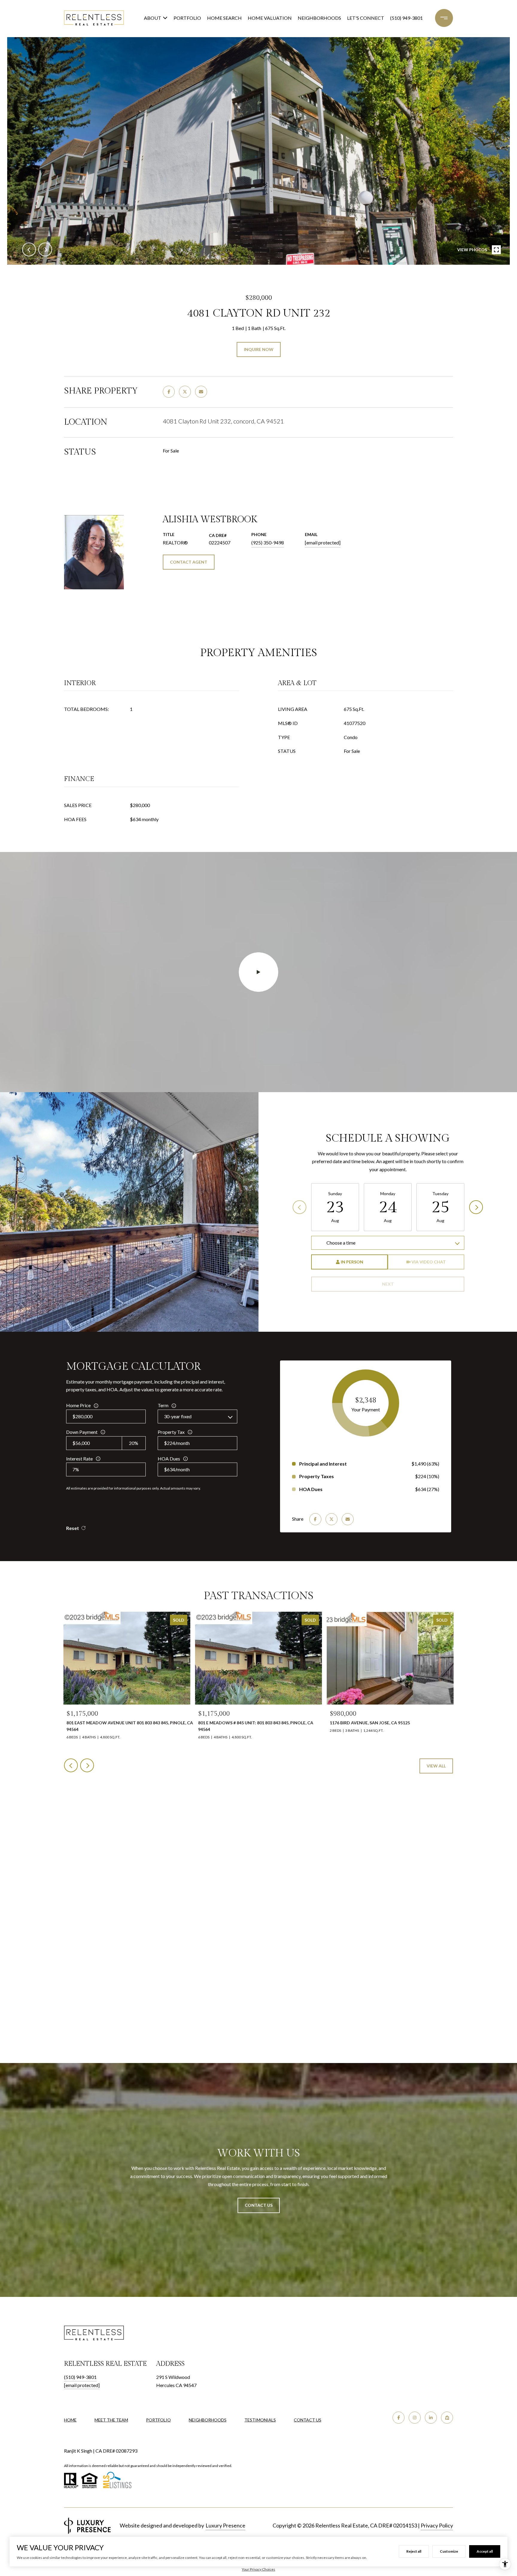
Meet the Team (111, 2420)
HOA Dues (169, 1459)
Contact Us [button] (259, 2205)
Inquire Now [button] (259, 349)
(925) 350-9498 (268, 542)
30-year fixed (178, 1416)
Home (70, 2420)
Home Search (224, 18)
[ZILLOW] (447, 2418)
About (153, 18)
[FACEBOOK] (399, 2418)
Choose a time (341, 1243)
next (45, 249)
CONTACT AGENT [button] (189, 562)
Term (163, 1405)
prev (29, 249)
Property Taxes (317, 1476)
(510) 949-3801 (406, 18)
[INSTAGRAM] (415, 2418)
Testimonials (260, 2420)
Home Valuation (270, 18)
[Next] (476, 1207)
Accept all (485, 2551)
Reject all (414, 2551)
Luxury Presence (225, 2525)
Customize (449, 2551)
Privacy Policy (437, 2525)
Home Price (78, 1405)
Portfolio (187, 18)
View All (436, 1766)
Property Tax (171, 1432)
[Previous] (299, 1207)
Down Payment (82, 1432)
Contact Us (308, 2420)
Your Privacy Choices (258, 2569)
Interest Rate (79, 1459)
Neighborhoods (319, 18)
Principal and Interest (323, 1464)
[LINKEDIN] (431, 2418)
